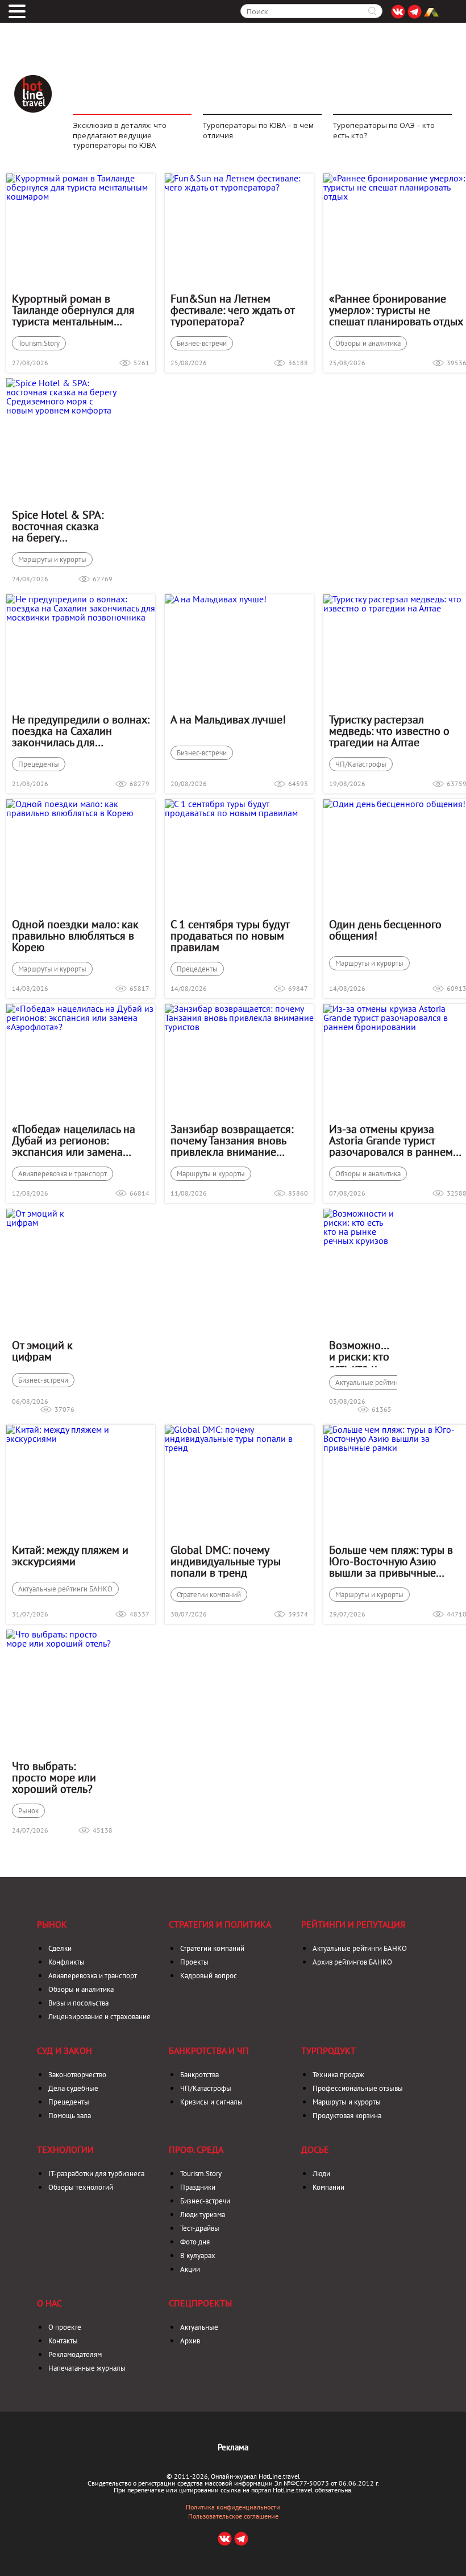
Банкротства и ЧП (209, 2050)
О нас (49, 2303)
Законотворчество (77, 2075)
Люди (321, 2174)
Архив (190, 2341)
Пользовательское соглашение (233, 2516)
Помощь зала (70, 2116)
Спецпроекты (200, 2303)
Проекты (194, 1962)
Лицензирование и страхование (99, 2017)
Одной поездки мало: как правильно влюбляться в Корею (75, 936)
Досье (315, 2149)
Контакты (63, 2341)
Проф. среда (196, 2149)
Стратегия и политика (220, 1924)
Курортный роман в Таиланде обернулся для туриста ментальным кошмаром (73, 310)
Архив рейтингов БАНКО (352, 1962)
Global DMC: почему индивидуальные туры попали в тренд (226, 1561)
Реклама (233, 2447)
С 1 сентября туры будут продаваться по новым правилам (230, 936)
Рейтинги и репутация (353, 1924)
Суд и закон (65, 2050)
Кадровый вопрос (209, 1976)
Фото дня (195, 2242)
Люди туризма (203, 2215)
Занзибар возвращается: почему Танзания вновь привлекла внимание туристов (232, 1140)
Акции (190, 2269)
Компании (328, 2187)
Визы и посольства (78, 2003)
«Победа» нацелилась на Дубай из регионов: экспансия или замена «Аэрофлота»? (74, 1140)
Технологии (65, 2149)
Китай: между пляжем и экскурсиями (70, 1556)
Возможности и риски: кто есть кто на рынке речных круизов (360, 1353)
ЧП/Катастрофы (361, 764)
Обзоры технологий (81, 2187)
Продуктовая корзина (347, 2116)
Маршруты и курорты (52, 559)
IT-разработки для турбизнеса (96, 2174)
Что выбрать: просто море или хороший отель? (54, 1777)
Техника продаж (338, 2075)
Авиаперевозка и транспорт (63, 1174)
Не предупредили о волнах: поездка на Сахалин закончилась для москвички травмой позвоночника (81, 731)
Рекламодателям (75, 2354)
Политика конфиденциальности (233, 2507)
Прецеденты (39, 764)
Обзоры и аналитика (368, 343)
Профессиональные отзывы (358, 2088)
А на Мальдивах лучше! (228, 720)
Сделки (60, 1948)
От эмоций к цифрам (42, 1351)
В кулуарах (198, 2255)
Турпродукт (328, 2050)
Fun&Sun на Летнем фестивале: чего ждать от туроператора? (232, 310)
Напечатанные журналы (87, 2368)
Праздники (198, 2187)
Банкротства (199, 2075)
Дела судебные (73, 2088)
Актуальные (199, 2327)
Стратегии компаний (209, 1595)
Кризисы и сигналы (211, 2102)
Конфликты (66, 1962)
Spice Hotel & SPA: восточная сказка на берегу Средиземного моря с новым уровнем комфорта (62, 526)
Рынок (28, 1811)
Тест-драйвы (200, 2228)
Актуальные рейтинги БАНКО (382, 1382)
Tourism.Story (39, 343)
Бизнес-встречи (202, 343)
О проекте (65, 2327)
